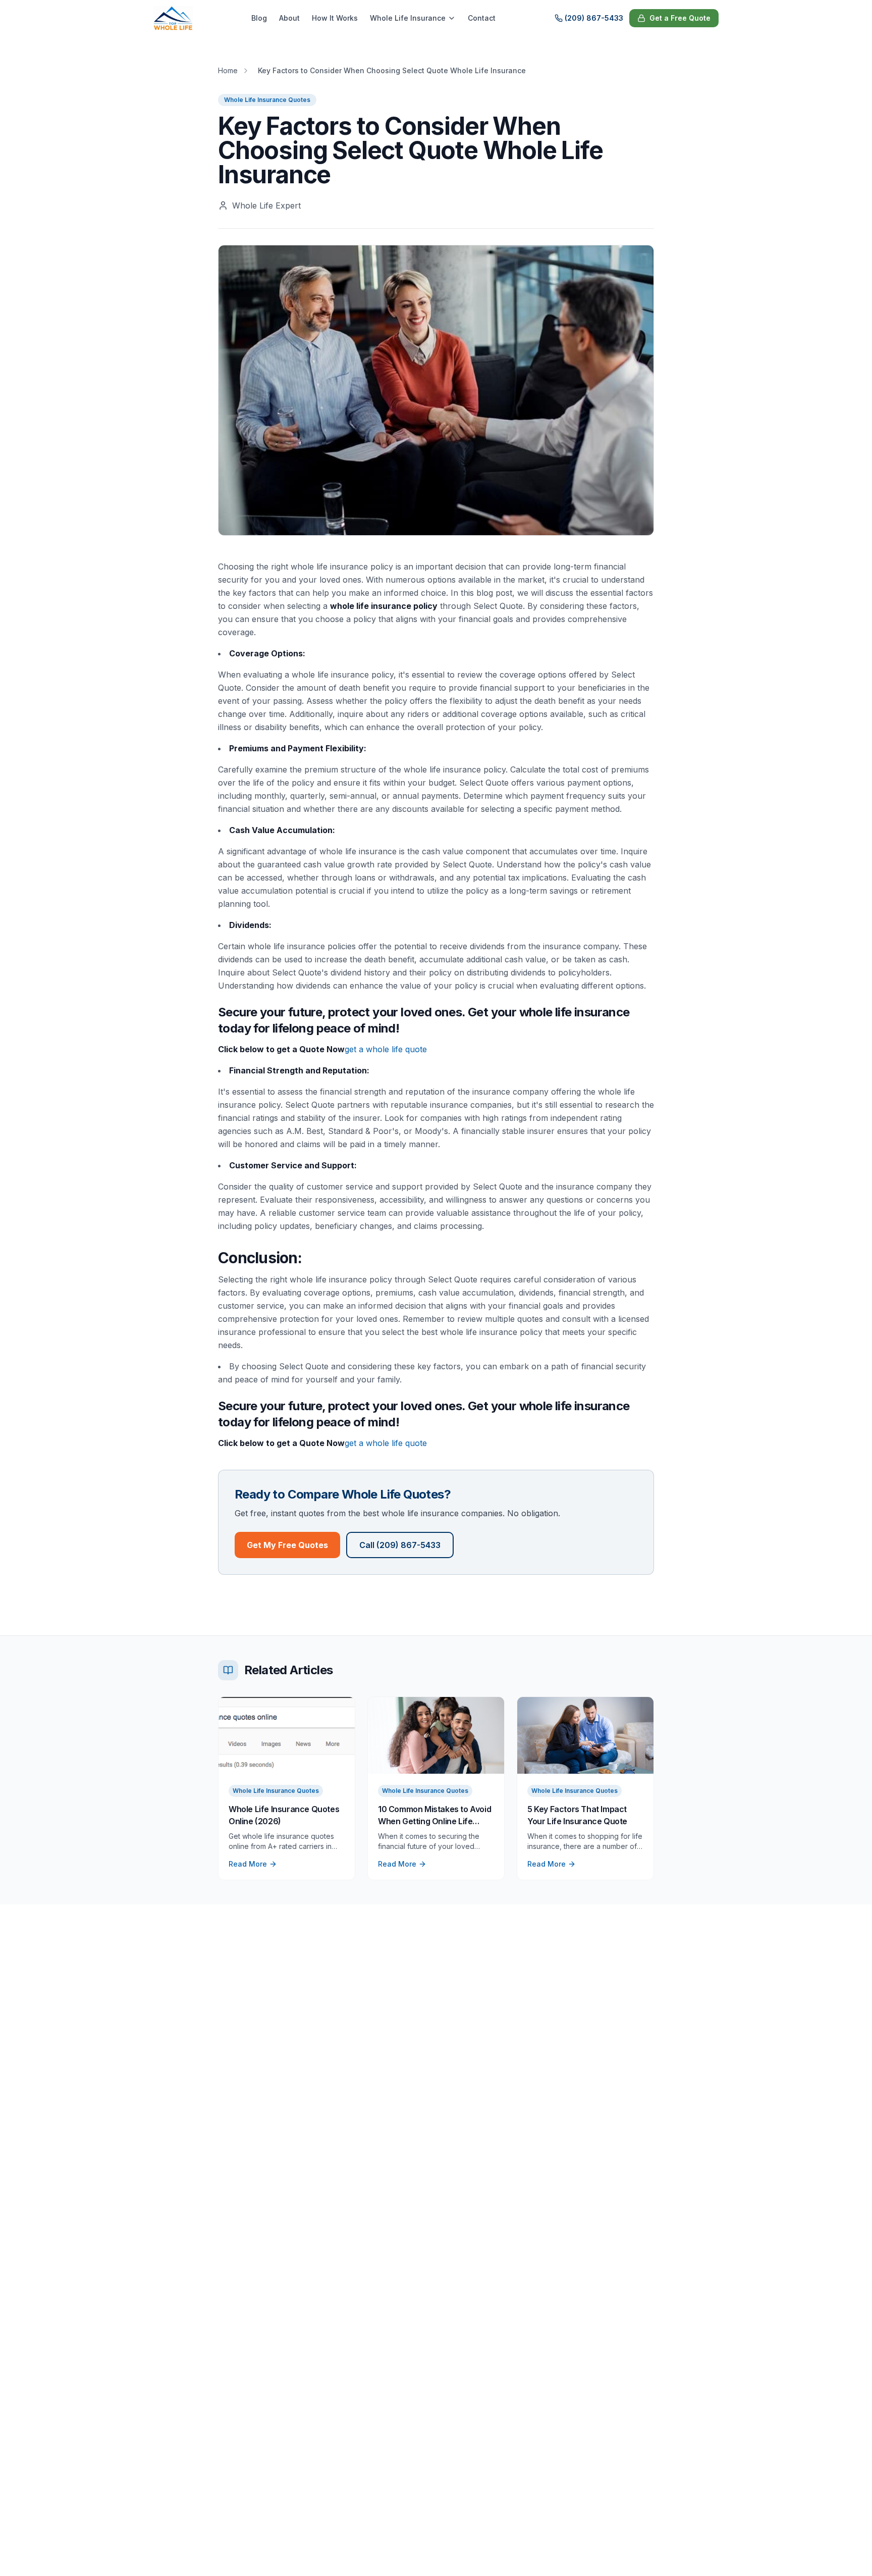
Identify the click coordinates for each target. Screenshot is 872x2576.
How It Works (335, 18)
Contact (482, 18)
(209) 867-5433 (594, 18)
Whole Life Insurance (408, 18)
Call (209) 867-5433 (400, 1545)
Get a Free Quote (680, 18)
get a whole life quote (386, 1049)
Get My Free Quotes (287, 1545)
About (289, 18)
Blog (259, 18)
